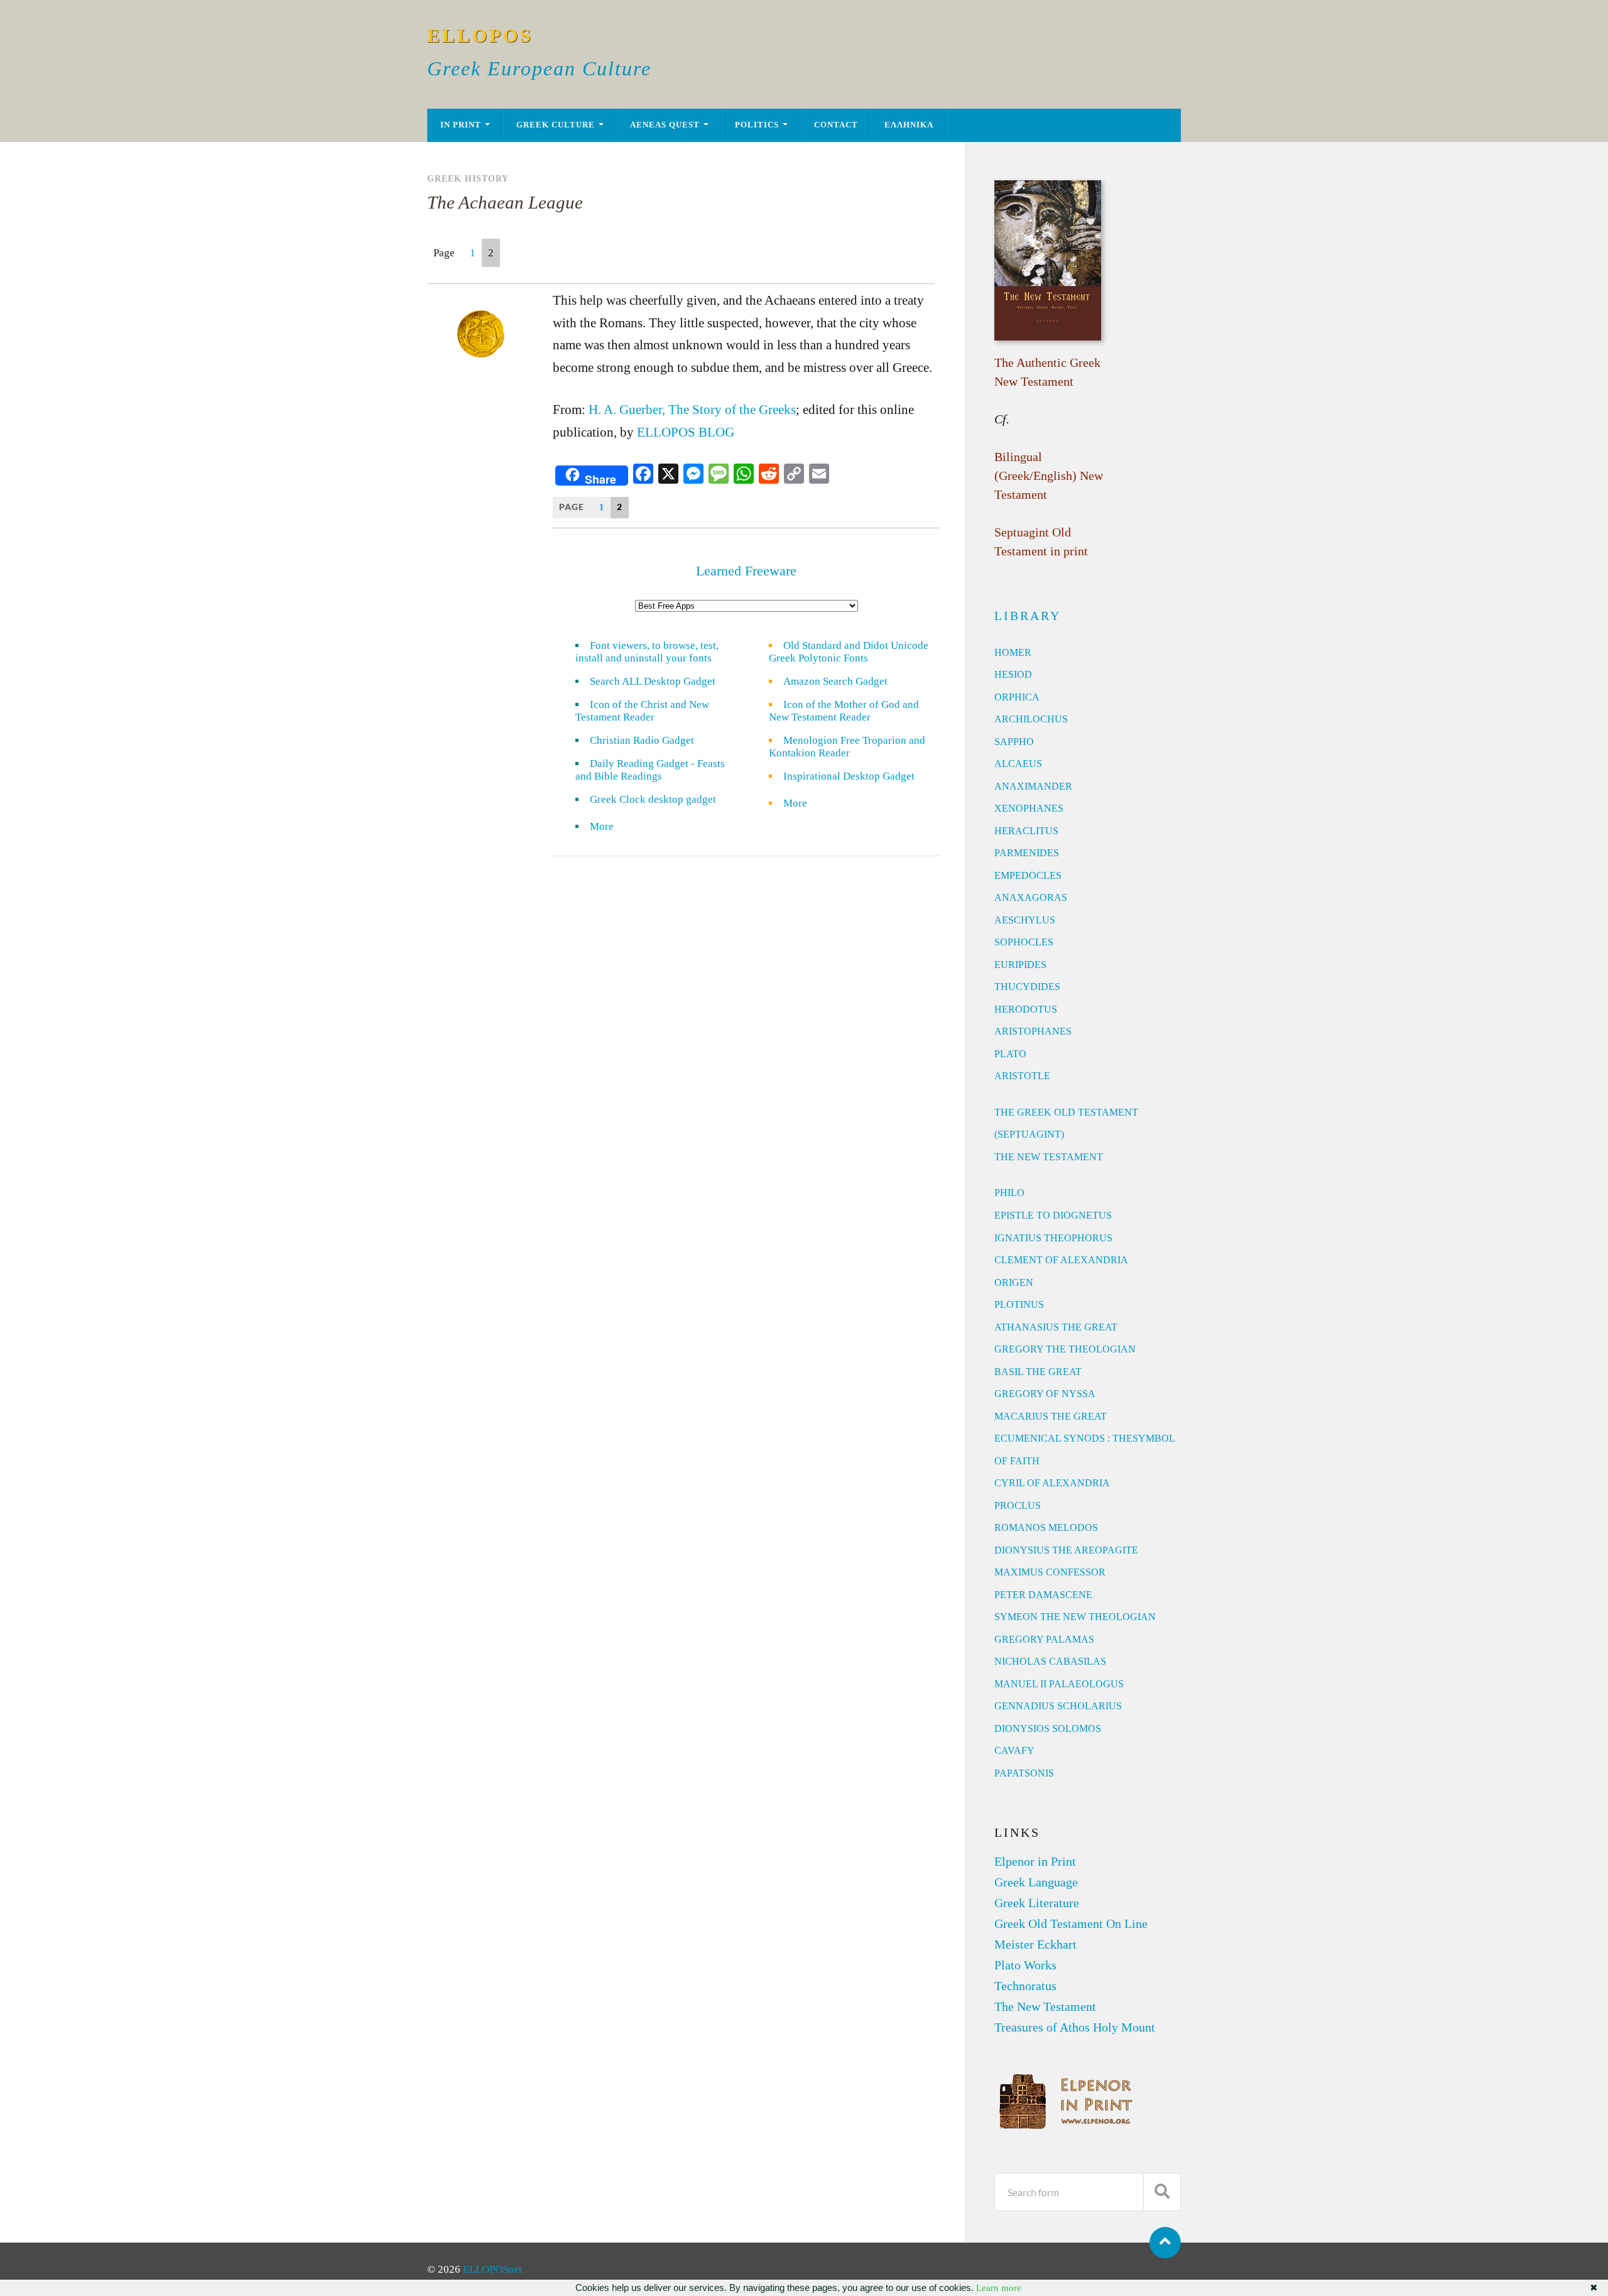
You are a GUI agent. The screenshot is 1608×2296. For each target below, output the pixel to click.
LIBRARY (1028, 616)
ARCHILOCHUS (1031, 719)
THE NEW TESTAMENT (1049, 1157)
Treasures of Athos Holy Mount (1075, 2027)
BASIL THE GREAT (1038, 1372)
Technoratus (1025, 1986)
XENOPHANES (1029, 808)
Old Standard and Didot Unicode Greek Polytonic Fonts (849, 652)
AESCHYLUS (1025, 920)
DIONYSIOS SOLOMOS (1048, 1728)
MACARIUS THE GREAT (1051, 1416)
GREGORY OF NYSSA (1045, 1394)
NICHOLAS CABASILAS (1050, 1661)
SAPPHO (1014, 742)
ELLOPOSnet (492, 2269)
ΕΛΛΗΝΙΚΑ (909, 125)
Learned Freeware (746, 571)
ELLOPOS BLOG (686, 432)
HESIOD (1013, 674)
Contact (836, 125)
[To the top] (1165, 2243)
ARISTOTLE (1022, 1076)
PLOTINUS (1019, 1304)
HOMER (1013, 652)
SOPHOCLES (1024, 942)
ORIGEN (1014, 1282)
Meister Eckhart (1035, 1944)
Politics (757, 125)
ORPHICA (1017, 697)
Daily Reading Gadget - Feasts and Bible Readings (650, 770)
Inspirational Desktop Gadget (849, 776)
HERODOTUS (1026, 1009)
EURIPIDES (1020, 965)
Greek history (468, 178)
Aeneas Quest (665, 125)
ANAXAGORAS (1031, 897)
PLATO (1010, 1054)
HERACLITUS (1026, 831)
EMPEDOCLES (1028, 875)
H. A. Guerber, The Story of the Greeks (692, 410)
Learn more (999, 2288)
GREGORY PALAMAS (1044, 1639)
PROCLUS (1018, 1505)
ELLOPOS (480, 35)
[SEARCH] (1162, 2192)
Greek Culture (556, 125)
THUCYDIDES (1027, 987)
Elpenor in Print (1035, 1861)
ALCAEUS (1018, 764)
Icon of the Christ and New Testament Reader (642, 711)
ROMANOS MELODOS (1046, 1527)
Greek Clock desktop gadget (653, 799)
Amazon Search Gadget (835, 681)
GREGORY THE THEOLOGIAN (1065, 1349)
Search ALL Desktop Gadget (653, 681)
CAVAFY (1014, 1750)
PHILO (1009, 1193)
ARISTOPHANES (1033, 1031)
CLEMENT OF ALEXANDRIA (1061, 1260)
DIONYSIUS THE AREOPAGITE (1066, 1550)
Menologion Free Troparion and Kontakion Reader (847, 747)
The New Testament (1045, 2006)
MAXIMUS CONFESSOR (1050, 1572)
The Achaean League (505, 202)
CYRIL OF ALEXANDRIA (1052, 1483)
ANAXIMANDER (1033, 786)
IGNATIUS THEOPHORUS (1053, 1238)
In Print (461, 125)
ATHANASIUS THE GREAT (1056, 1327)
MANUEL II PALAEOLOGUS (1059, 1684)
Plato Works (1025, 1965)
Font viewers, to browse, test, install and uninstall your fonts (647, 652)
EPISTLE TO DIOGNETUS (1053, 1215)
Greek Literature (1037, 1903)
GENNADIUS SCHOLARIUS (1058, 1706)
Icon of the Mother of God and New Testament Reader (844, 711)
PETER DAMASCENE (1043, 1595)
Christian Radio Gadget (642, 740)
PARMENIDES (1027, 853)
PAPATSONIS (1024, 1773)
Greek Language (1036, 1882)
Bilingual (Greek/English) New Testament (1049, 476)
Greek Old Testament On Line (1071, 1923)
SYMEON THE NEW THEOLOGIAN (1075, 1617)
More (609, 826)
